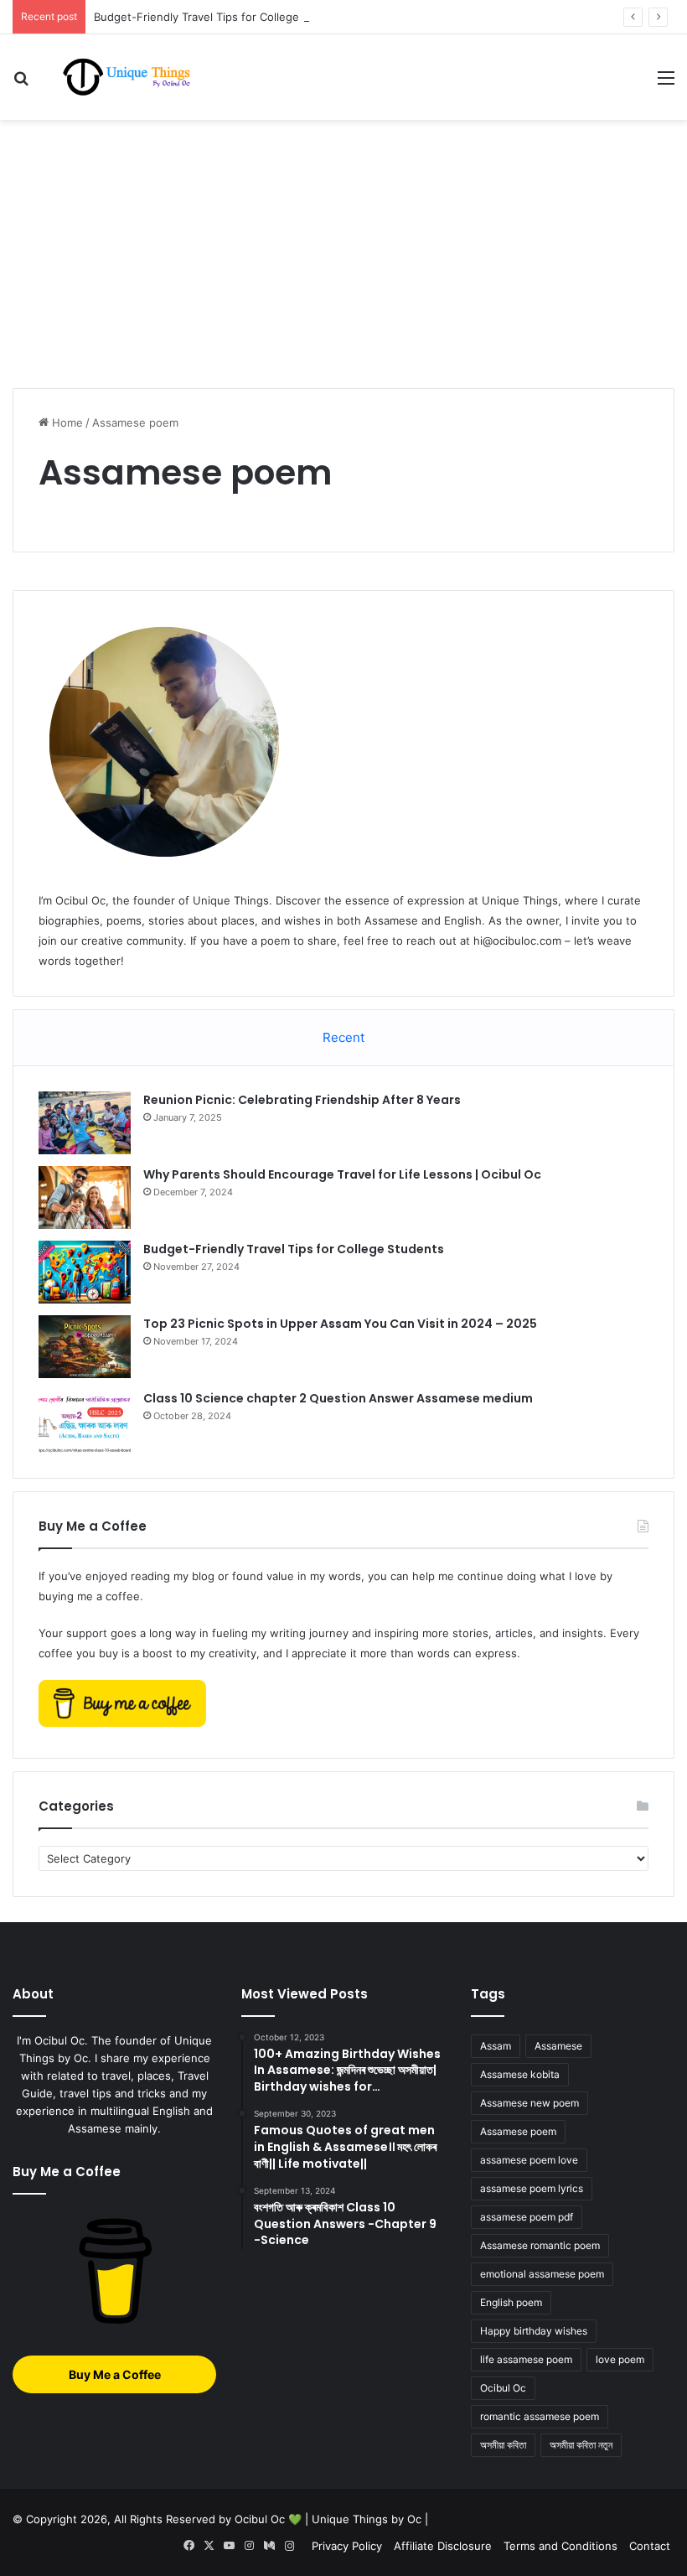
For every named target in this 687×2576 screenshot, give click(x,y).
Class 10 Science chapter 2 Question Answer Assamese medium (338, 1398)
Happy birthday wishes (534, 2331)
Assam (496, 2046)
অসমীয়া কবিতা (503, 2445)
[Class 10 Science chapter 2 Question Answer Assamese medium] (85, 1421)
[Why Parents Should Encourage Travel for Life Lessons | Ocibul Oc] (85, 1197)
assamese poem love (529, 2160)
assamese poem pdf (527, 2217)
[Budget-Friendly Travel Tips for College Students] (85, 1272)
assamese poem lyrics (532, 2188)
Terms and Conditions (560, 2546)
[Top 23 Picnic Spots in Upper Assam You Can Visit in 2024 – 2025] (85, 1347)
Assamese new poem (529, 2103)
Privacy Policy (347, 2546)
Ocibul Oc (503, 2388)
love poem (620, 2359)
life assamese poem (526, 2359)
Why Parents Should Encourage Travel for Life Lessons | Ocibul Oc (342, 1174)
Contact (650, 2546)
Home (66, 422)
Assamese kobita (520, 2074)
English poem (511, 2302)
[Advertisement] (343, 254)
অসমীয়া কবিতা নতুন (581, 2445)
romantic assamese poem (540, 2416)
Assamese (558, 2046)
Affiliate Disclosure (443, 2546)
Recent (343, 1037)
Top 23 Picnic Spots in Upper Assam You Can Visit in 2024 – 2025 (340, 1324)
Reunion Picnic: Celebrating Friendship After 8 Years (302, 1100)
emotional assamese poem (542, 2274)
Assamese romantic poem (540, 2245)
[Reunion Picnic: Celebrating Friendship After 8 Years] (85, 1123)
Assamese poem (518, 2131)
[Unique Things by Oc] (134, 77)
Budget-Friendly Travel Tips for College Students (222, 17)
